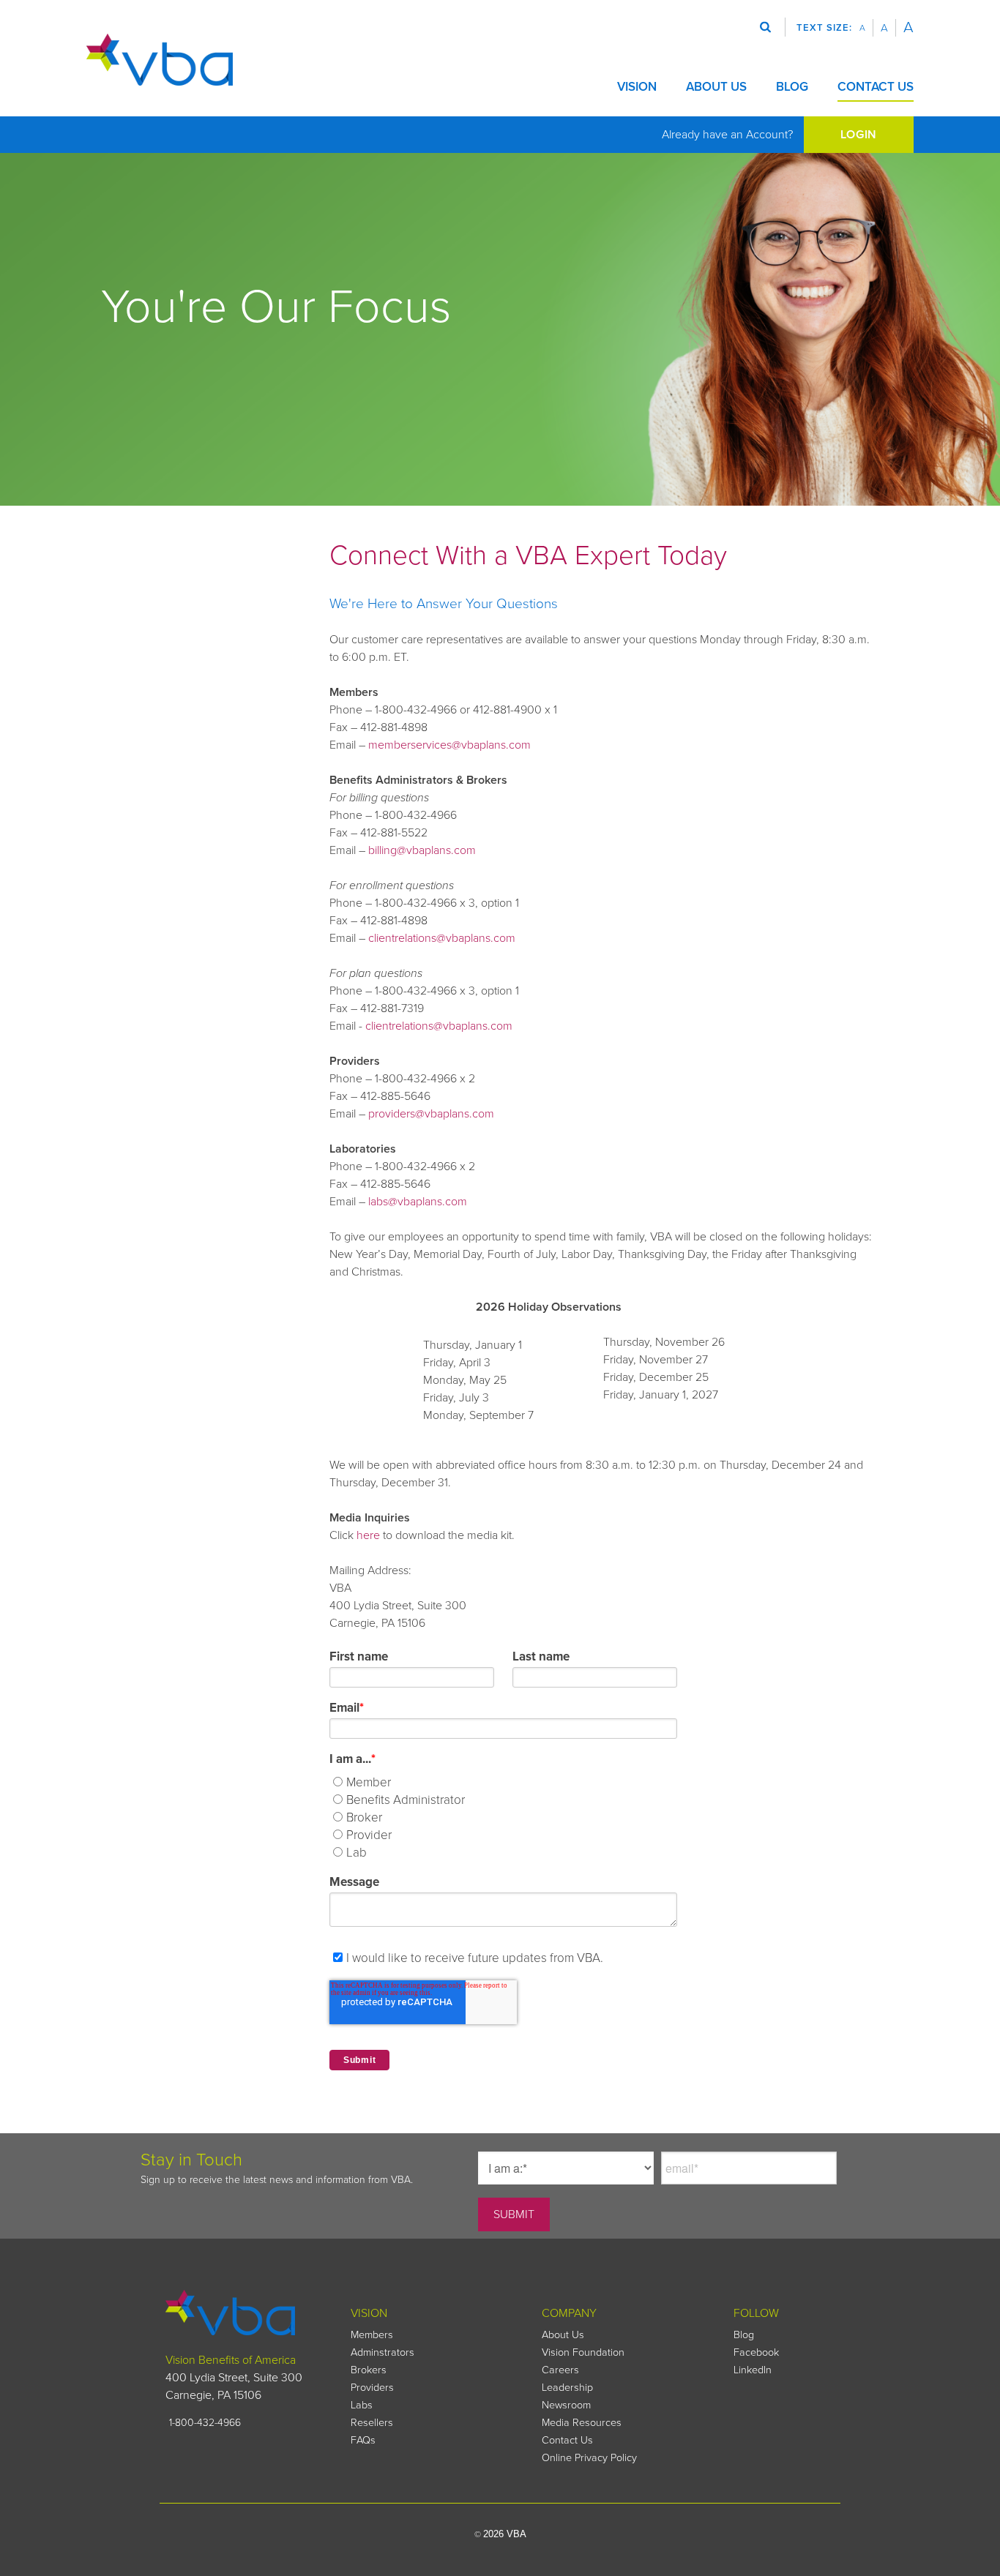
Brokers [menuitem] (369, 2370)
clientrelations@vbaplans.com (442, 938)
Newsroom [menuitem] (566, 2405)
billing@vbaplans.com (422, 850)
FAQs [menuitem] (363, 2440)
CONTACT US (876, 87)
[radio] (514, 1783)
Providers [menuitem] (372, 2388)
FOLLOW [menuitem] (756, 2313)
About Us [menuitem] (563, 2335)
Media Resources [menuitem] (582, 2423)
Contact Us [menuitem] (567, 2440)
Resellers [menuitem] (372, 2423)
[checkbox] (512, 1816)
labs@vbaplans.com (418, 1202)
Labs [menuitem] (362, 2405)
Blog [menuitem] (744, 2335)
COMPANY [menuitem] (569, 2313)
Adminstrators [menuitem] (383, 2352)
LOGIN (859, 135)
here (368, 1535)
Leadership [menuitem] (567, 2388)
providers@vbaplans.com (431, 1114)
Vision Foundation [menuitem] (583, 2352)
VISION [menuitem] (369, 2313)
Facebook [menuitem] (756, 2352)
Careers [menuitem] (560, 2370)
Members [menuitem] (372, 2335)
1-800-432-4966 (205, 2423)
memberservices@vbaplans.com (449, 745)
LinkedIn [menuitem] (753, 2370)
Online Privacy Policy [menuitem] (589, 2458)
